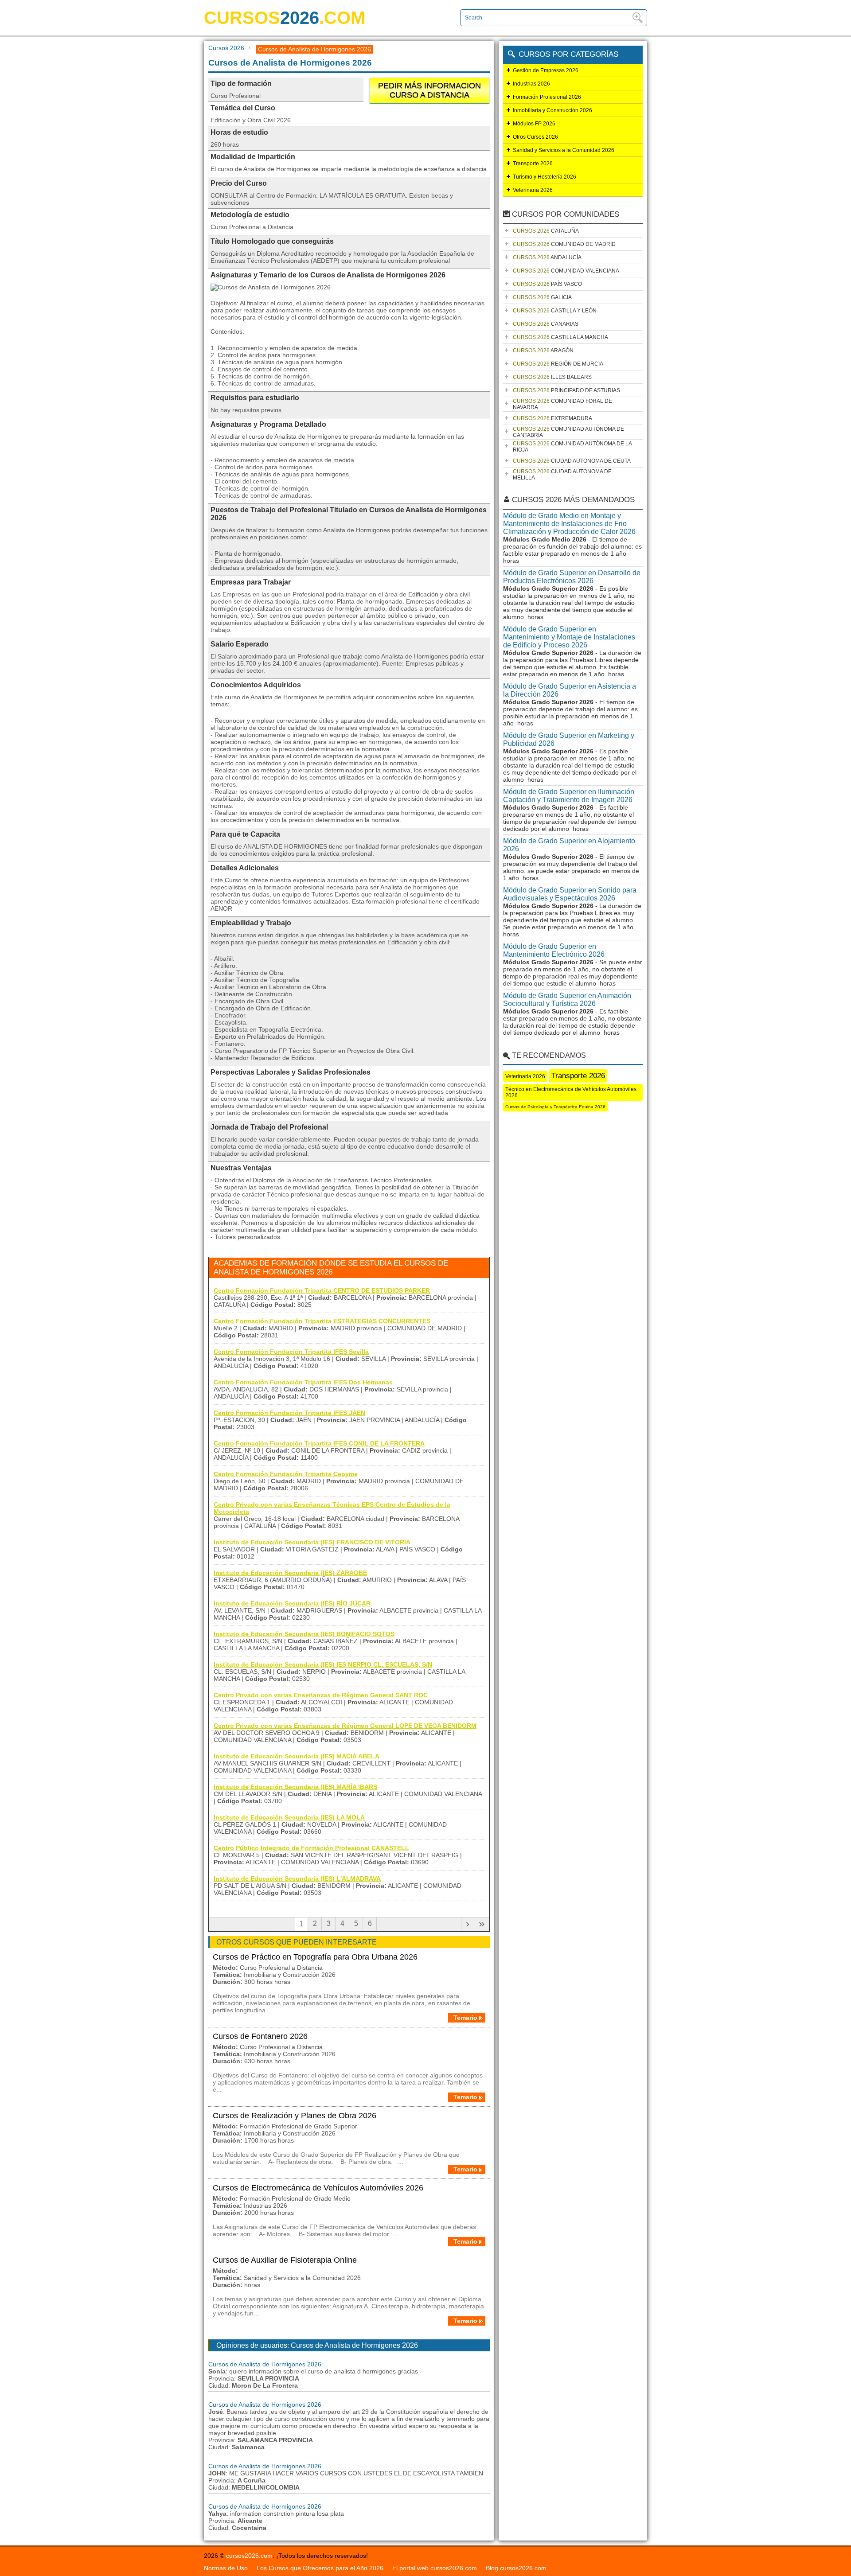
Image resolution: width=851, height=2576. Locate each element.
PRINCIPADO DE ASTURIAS (566, 390)
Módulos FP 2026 (534, 124)
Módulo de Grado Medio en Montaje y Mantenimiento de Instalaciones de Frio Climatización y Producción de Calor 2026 (569, 524)
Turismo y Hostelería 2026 (545, 177)
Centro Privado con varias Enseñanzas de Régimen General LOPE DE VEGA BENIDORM (345, 1726)
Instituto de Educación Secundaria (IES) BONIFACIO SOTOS (304, 1634)
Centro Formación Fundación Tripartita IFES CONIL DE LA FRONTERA (319, 1443)
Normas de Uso (226, 2568)
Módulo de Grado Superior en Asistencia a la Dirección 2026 (570, 690)
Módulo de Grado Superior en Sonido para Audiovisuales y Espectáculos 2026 (570, 894)
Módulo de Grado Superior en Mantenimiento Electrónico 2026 (554, 950)
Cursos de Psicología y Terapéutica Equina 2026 (555, 1107)
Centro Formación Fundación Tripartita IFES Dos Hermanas (303, 1382)
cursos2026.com (249, 2556)
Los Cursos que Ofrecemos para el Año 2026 (320, 2568)
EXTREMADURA (552, 418)
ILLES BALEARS (552, 377)
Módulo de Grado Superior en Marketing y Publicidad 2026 (569, 739)
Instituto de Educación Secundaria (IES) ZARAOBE (290, 1573)
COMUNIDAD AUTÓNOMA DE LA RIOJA (572, 447)
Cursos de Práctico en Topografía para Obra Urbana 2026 (315, 1957)
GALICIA (542, 297)
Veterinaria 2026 (533, 190)
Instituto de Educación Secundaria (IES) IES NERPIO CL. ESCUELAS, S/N (323, 1664)
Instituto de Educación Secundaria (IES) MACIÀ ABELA (297, 1756)
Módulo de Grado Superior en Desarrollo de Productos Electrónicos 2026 (572, 577)
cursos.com (285, 18)
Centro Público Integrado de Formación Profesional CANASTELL (311, 1848)
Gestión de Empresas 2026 (546, 70)
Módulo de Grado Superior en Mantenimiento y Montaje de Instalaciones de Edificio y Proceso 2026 (569, 637)
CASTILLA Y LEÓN (555, 311)
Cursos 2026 (226, 48)
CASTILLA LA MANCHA (560, 337)
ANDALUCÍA (547, 257)
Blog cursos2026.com (516, 2568)
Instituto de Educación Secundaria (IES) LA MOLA (289, 1817)
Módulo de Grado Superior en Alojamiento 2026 (569, 845)
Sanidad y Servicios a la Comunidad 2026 (564, 150)
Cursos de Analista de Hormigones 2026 (265, 2364)
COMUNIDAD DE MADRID (564, 244)
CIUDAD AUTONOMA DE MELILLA (562, 475)
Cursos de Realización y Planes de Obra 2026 (295, 2116)
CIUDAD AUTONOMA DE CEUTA (572, 461)
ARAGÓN (543, 351)
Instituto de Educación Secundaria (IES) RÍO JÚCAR (292, 1603)
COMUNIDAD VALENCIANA (566, 271)
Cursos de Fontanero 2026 (260, 2036)
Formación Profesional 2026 (547, 97)
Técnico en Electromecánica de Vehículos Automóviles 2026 (571, 1092)
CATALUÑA (546, 231)
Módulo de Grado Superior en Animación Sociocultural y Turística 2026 (567, 1000)
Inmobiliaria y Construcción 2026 (552, 110)
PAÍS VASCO (547, 284)
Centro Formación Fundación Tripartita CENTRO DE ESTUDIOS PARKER (322, 1290)
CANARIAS (546, 324)
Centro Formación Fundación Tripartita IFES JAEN (289, 1413)
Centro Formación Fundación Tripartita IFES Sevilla (291, 1352)
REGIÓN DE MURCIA (558, 364)
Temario (465, 2018)
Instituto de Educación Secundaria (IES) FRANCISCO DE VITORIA (312, 1542)
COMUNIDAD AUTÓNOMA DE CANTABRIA (568, 432)
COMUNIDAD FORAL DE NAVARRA (562, 404)
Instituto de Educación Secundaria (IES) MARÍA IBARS (295, 1787)
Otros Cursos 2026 (535, 137)
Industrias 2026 (531, 84)
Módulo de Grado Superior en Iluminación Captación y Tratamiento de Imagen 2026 (569, 796)
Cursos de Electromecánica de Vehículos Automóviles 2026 (318, 2188)
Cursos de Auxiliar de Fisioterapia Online (285, 2260)
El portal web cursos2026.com (435, 2568)
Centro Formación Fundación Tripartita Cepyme (286, 1474)
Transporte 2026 (533, 164)
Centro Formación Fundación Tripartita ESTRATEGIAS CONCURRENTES (322, 1321)
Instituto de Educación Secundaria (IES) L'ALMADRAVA (297, 1878)
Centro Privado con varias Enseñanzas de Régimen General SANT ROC (321, 1695)
